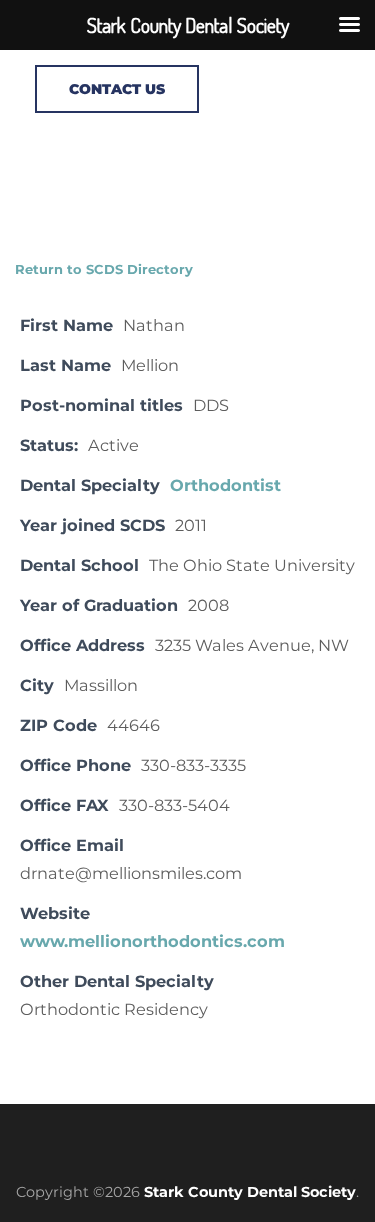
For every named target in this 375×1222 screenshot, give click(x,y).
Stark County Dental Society (250, 1192)
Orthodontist (225, 485)
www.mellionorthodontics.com (152, 941)
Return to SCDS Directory (104, 269)
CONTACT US (117, 89)
